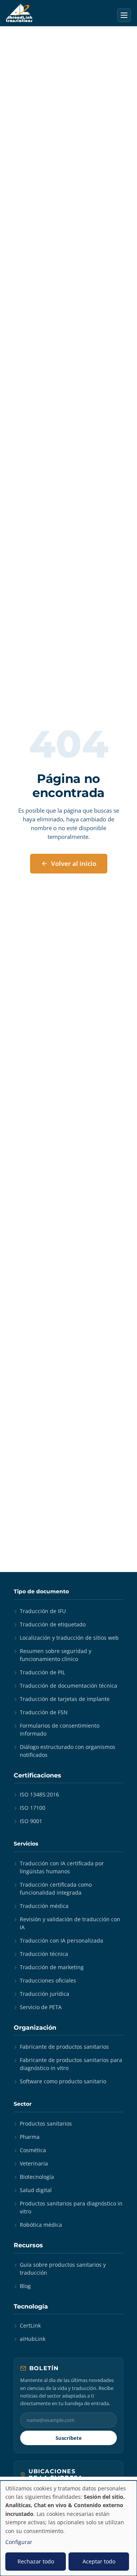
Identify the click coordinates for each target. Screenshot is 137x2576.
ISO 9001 (31, 1821)
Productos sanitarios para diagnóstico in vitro (71, 2207)
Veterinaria (34, 2163)
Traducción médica (44, 1906)
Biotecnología (37, 2177)
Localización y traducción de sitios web (69, 1638)
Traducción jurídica (45, 1994)
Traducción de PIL (42, 1672)
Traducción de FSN (44, 1712)
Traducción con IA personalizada (61, 1940)
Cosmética (33, 2150)
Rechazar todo (36, 2561)
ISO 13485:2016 (39, 1794)
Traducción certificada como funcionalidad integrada (56, 1889)
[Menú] (124, 15)
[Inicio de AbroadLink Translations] (19, 13)
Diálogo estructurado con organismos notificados (68, 1751)
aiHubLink (33, 2339)
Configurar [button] (19, 2542)
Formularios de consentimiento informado (60, 1730)
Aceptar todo (99, 2561)
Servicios (26, 1844)
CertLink (30, 2325)
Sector (23, 2104)
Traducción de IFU (43, 1611)
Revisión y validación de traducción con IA (70, 1923)
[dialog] (68, 2528)
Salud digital (36, 2190)
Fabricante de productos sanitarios (64, 2047)
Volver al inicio (74, 863)
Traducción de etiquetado (53, 1624)
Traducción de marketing (52, 1967)
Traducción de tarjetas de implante (65, 1699)
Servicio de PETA (41, 2007)
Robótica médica (41, 2225)
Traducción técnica (44, 1954)
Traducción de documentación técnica (68, 1686)
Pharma (30, 2137)
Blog (25, 2286)
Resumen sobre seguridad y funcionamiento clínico (56, 1655)
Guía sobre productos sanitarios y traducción (63, 2269)
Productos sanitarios (46, 2123)
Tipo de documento (41, 1591)
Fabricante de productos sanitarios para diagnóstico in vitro (71, 2064)
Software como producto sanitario (63, 2081)
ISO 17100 (33, 1808)
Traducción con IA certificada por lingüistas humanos (62, 1867)
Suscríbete (69, 2438)
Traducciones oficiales (48, 1980)
